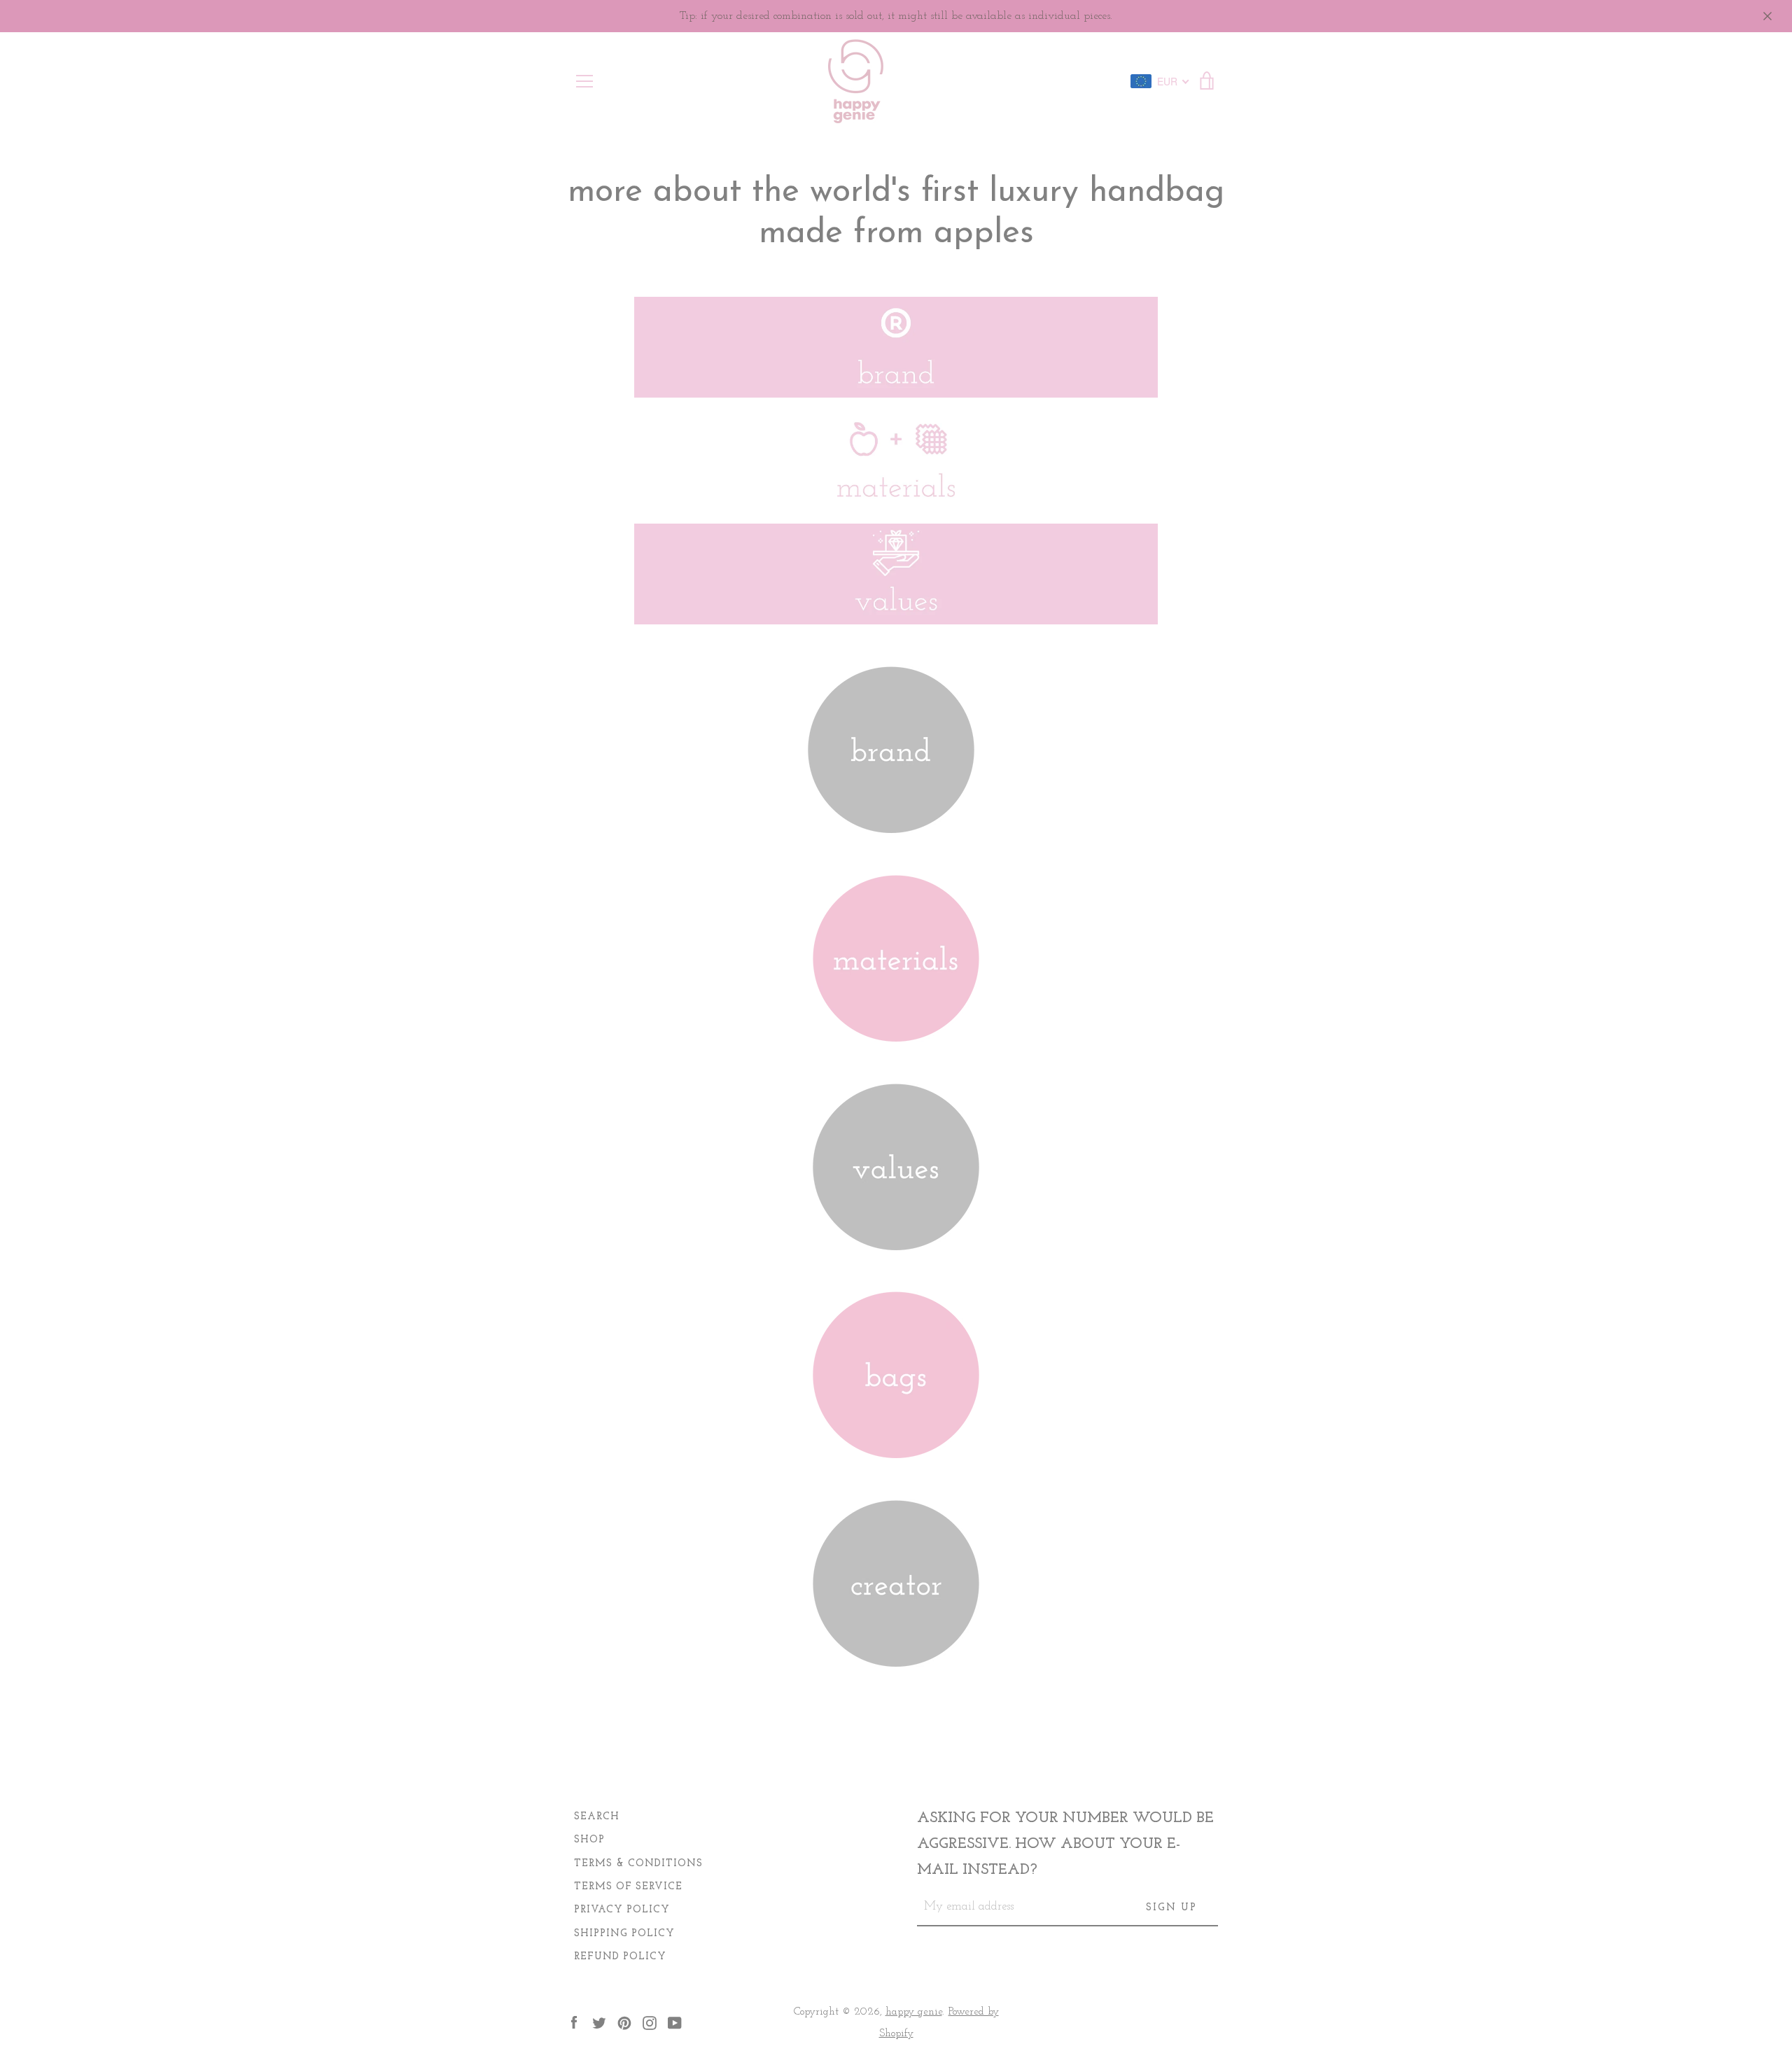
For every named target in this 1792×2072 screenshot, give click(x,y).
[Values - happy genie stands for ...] (896, 1242)
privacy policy (622, 1910)
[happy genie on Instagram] (650, 2022)
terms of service (628, 1887)
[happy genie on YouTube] (675, 2022)
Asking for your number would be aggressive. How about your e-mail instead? (1065, 1844)
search (597, 1817)
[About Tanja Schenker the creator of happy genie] (896, 1658)
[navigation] (584, 81)
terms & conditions (638, 1864)
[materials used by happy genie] (896, 1033)
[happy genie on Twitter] (599, 2022)
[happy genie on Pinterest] (624, 2022)
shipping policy (624, 1934)
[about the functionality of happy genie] (896, 1450)
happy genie (914, 2012)
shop (589, 1840)
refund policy (620, 1957)
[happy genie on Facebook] (574, 2022)
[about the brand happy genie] (891, 825)
